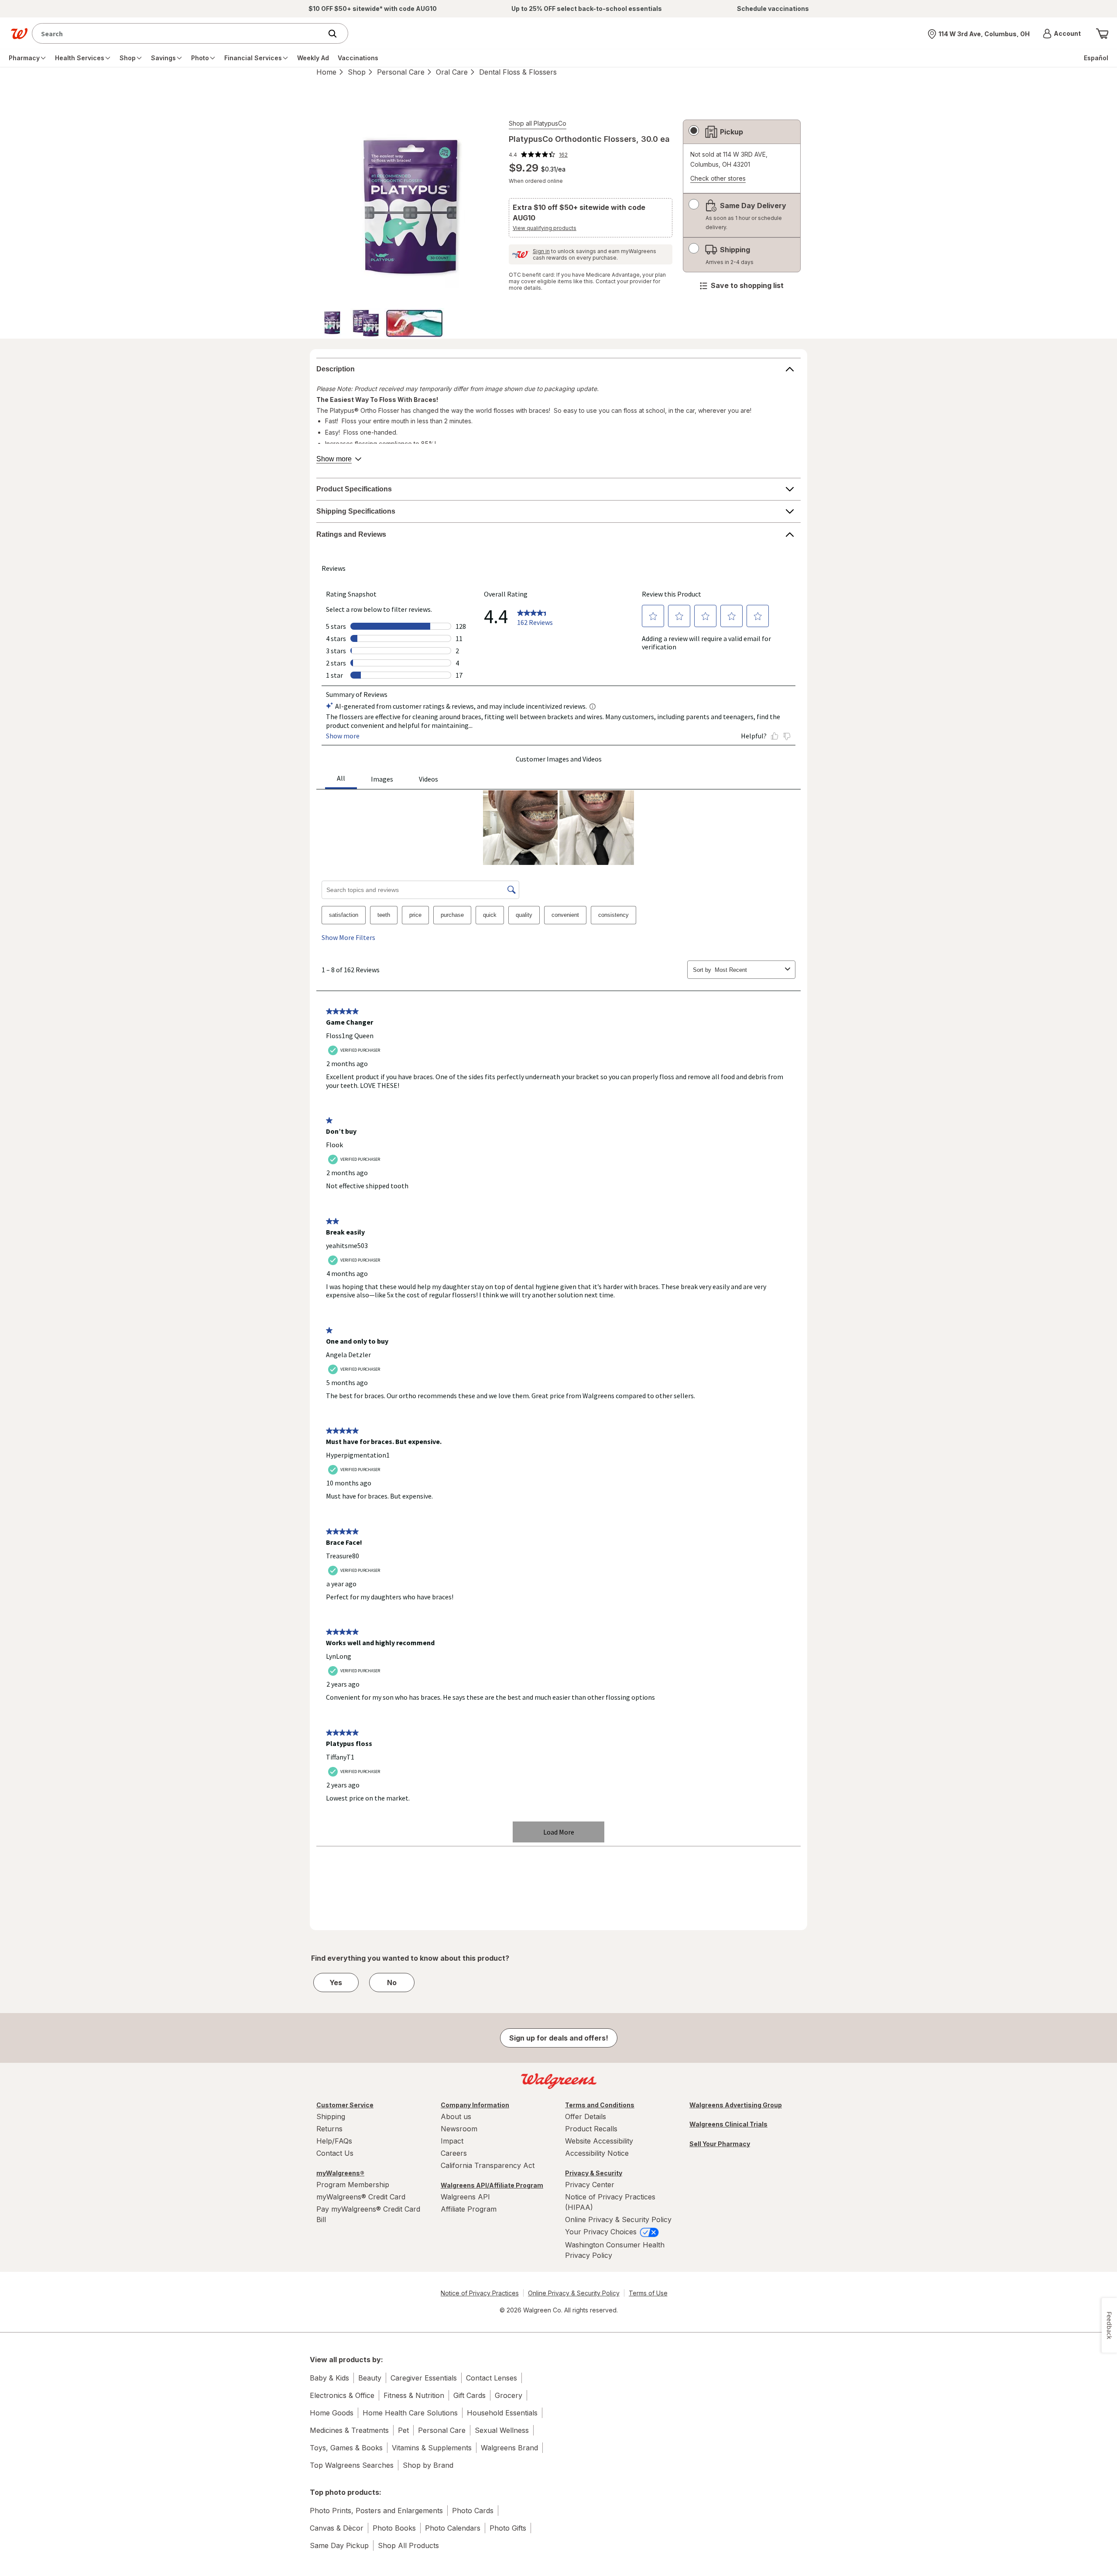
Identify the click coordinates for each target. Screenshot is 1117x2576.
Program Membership (353, 2185)
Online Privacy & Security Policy (618, 2219)
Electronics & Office (342, 2395)
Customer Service (345, 2105)
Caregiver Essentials (424, 2378)
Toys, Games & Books (346, 2448)
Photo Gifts (508, 2528)
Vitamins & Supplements (432, 2448)
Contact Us (335, 2153)
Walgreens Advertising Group (736, 2105)
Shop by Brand (428, 2465)
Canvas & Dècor (337, 2528)
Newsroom (459, 2129)
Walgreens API (465, 2197)
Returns (329, 2129)
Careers (454, 2153)
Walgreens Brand (509, 2448)
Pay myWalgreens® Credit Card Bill (368, 2214)
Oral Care (452, 72)
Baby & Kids (329, 2378)
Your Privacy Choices (602, 2232)
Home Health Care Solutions (410, 2413)
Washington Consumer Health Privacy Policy (615, 2250)
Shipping (331, 2116)
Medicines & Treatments (349, 2430)
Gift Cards (469, 2395)
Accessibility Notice (597, 2153)
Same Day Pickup (339, 2545)
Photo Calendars (453, 2528)
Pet (403, 2430)
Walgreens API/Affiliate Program (492, 2185)
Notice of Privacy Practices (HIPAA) (610, 2202)
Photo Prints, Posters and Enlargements (376, 2511)
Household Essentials (502, 2413)
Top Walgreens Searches (352, 2465)
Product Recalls (591, 2129)
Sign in (541, 251)
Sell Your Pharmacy (720, 2144)
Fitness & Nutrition (414, 2395)
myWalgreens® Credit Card (361, 2197)
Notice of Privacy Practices (480, 2293)
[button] (1062, 34)
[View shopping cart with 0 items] (1102, 34)
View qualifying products (545, 228)
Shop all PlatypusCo (538, 123)
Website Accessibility (599, 2141)
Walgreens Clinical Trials (728, 2124)
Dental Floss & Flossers (518, 72)
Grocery (509, 2395)
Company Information (475, 2105)
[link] (538, 154)
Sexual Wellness (502, 2430)
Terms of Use (648, 2293)
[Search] (337, 34)
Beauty (370, 2378)
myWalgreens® (340, 2173)
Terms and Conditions (600, 2105)
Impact (452, 2141)
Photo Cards (473, 2511)
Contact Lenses (492, 2378)
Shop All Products (408, 2545)
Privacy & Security (594, 2173)
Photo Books (394, 2528)
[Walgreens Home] (19, 34)
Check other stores (718, 179)
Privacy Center (590, 2185)
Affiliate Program (469, 2209)
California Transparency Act (488, 2165)
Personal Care (401, 72)
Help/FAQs (334, 2141)
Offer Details (586, 2116)
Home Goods (332, 2413)
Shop (357, 72)
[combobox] (179, 33)
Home (326, 72)
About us (456, 2116)
